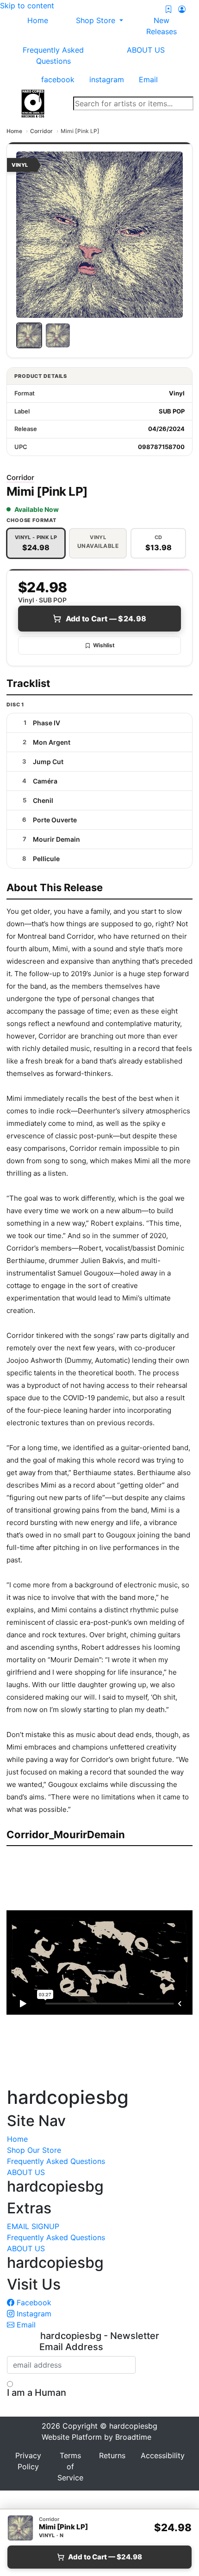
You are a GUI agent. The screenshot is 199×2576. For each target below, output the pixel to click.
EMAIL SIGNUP (33, 2226)
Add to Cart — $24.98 (106, 619)
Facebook (33, 2303)
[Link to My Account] (182, 9)
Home (14, 131)
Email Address (71, 2347)
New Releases (162, 26)
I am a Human (37, 2393)
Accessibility (163, 2455)
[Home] (33, 103)
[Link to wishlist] (168, 9)
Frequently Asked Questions (53, 55)
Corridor (41, 131)
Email (25, 2325)
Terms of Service (70, 2467)
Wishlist (104, 645)
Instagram (33, 2314)
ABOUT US (146, 50)
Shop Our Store (34, 2150)
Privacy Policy (28, 2461)
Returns (112, 2455)
